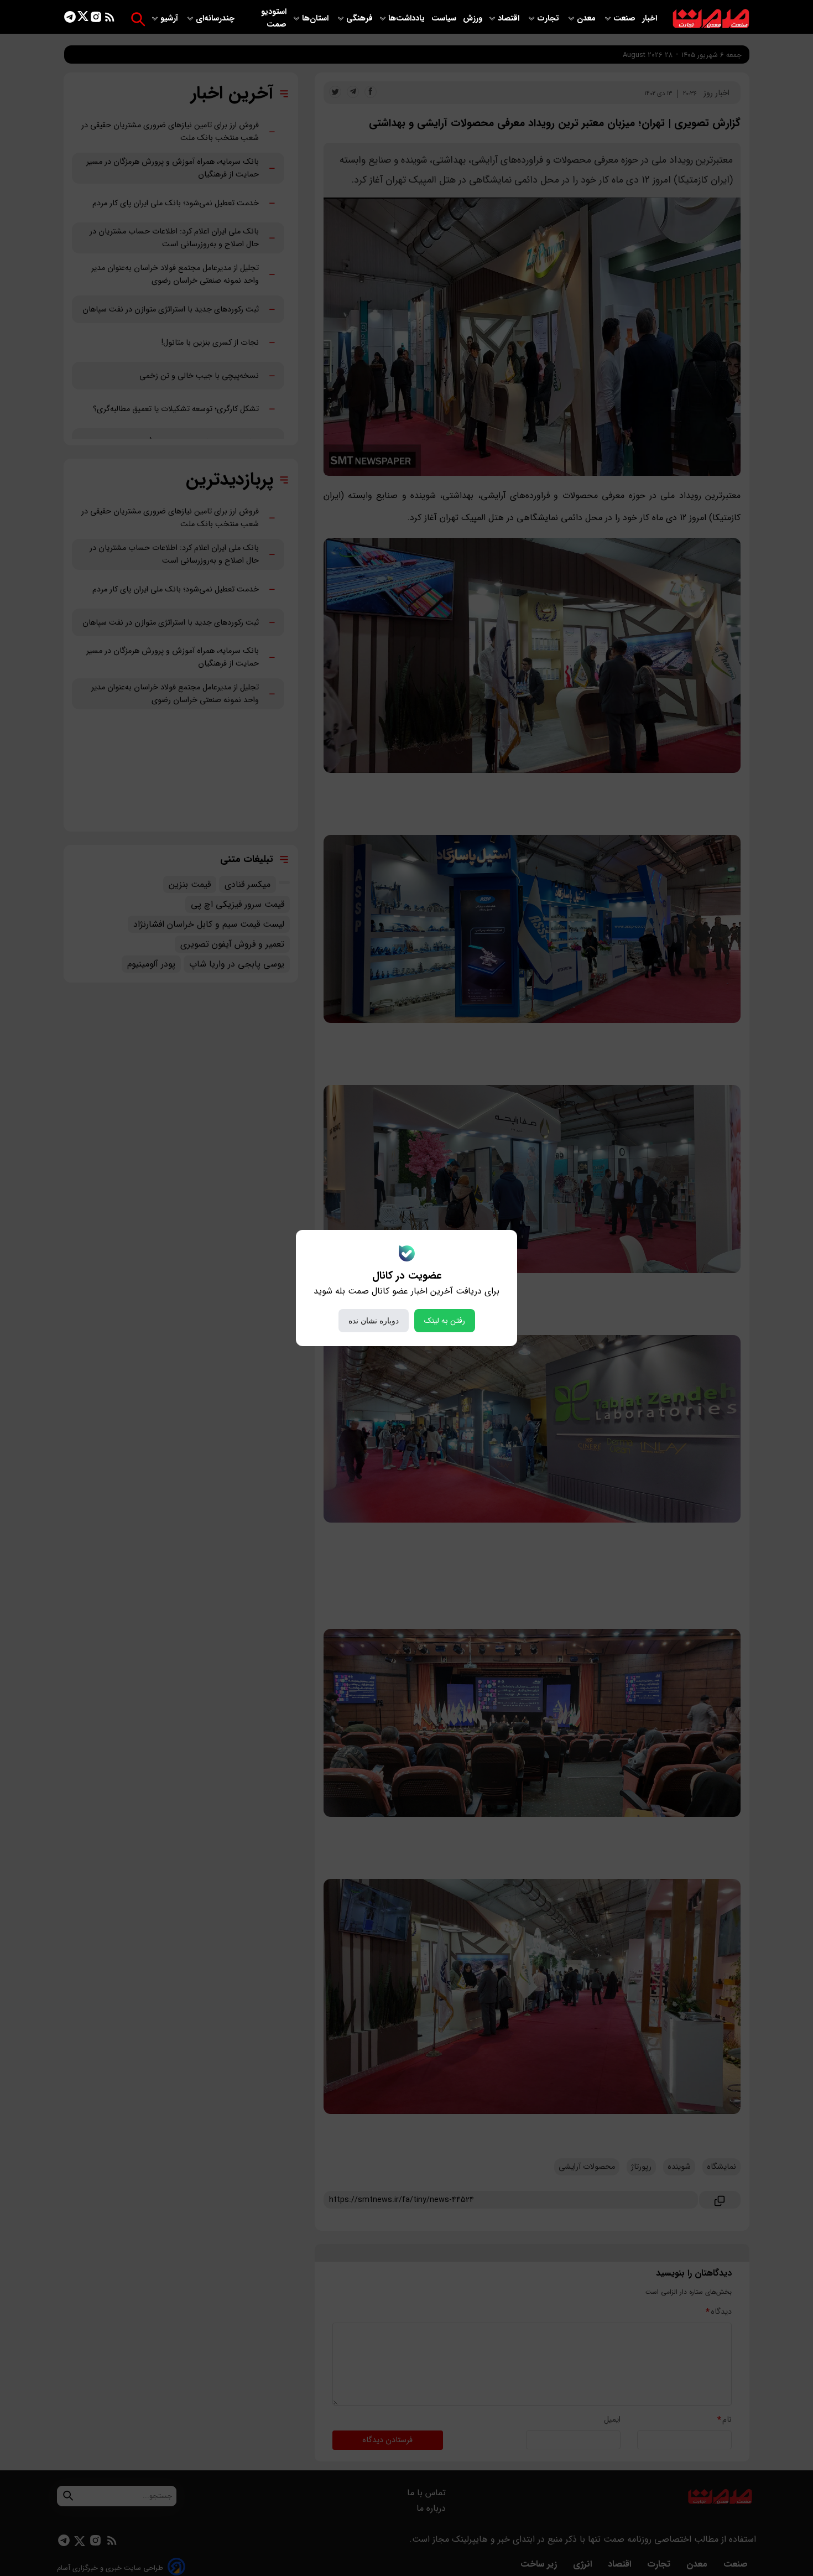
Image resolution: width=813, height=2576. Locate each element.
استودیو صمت (274, 18)
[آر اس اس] (110, 19)
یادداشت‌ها (408, 19)
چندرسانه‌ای (216, 19)
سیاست (445, 19)
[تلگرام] (70, 19)
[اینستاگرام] (96, 19)
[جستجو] (138, 19)
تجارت (549, 19)
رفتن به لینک (445, 1321)
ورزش (473, 19)
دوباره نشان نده (374, 1321)
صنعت (626, 19)
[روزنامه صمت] (711, 19)
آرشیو (170, 19)
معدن (587, 19)
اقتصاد (510, 19)
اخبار (650, 19)
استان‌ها (316, 19)
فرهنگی (359, 19)
